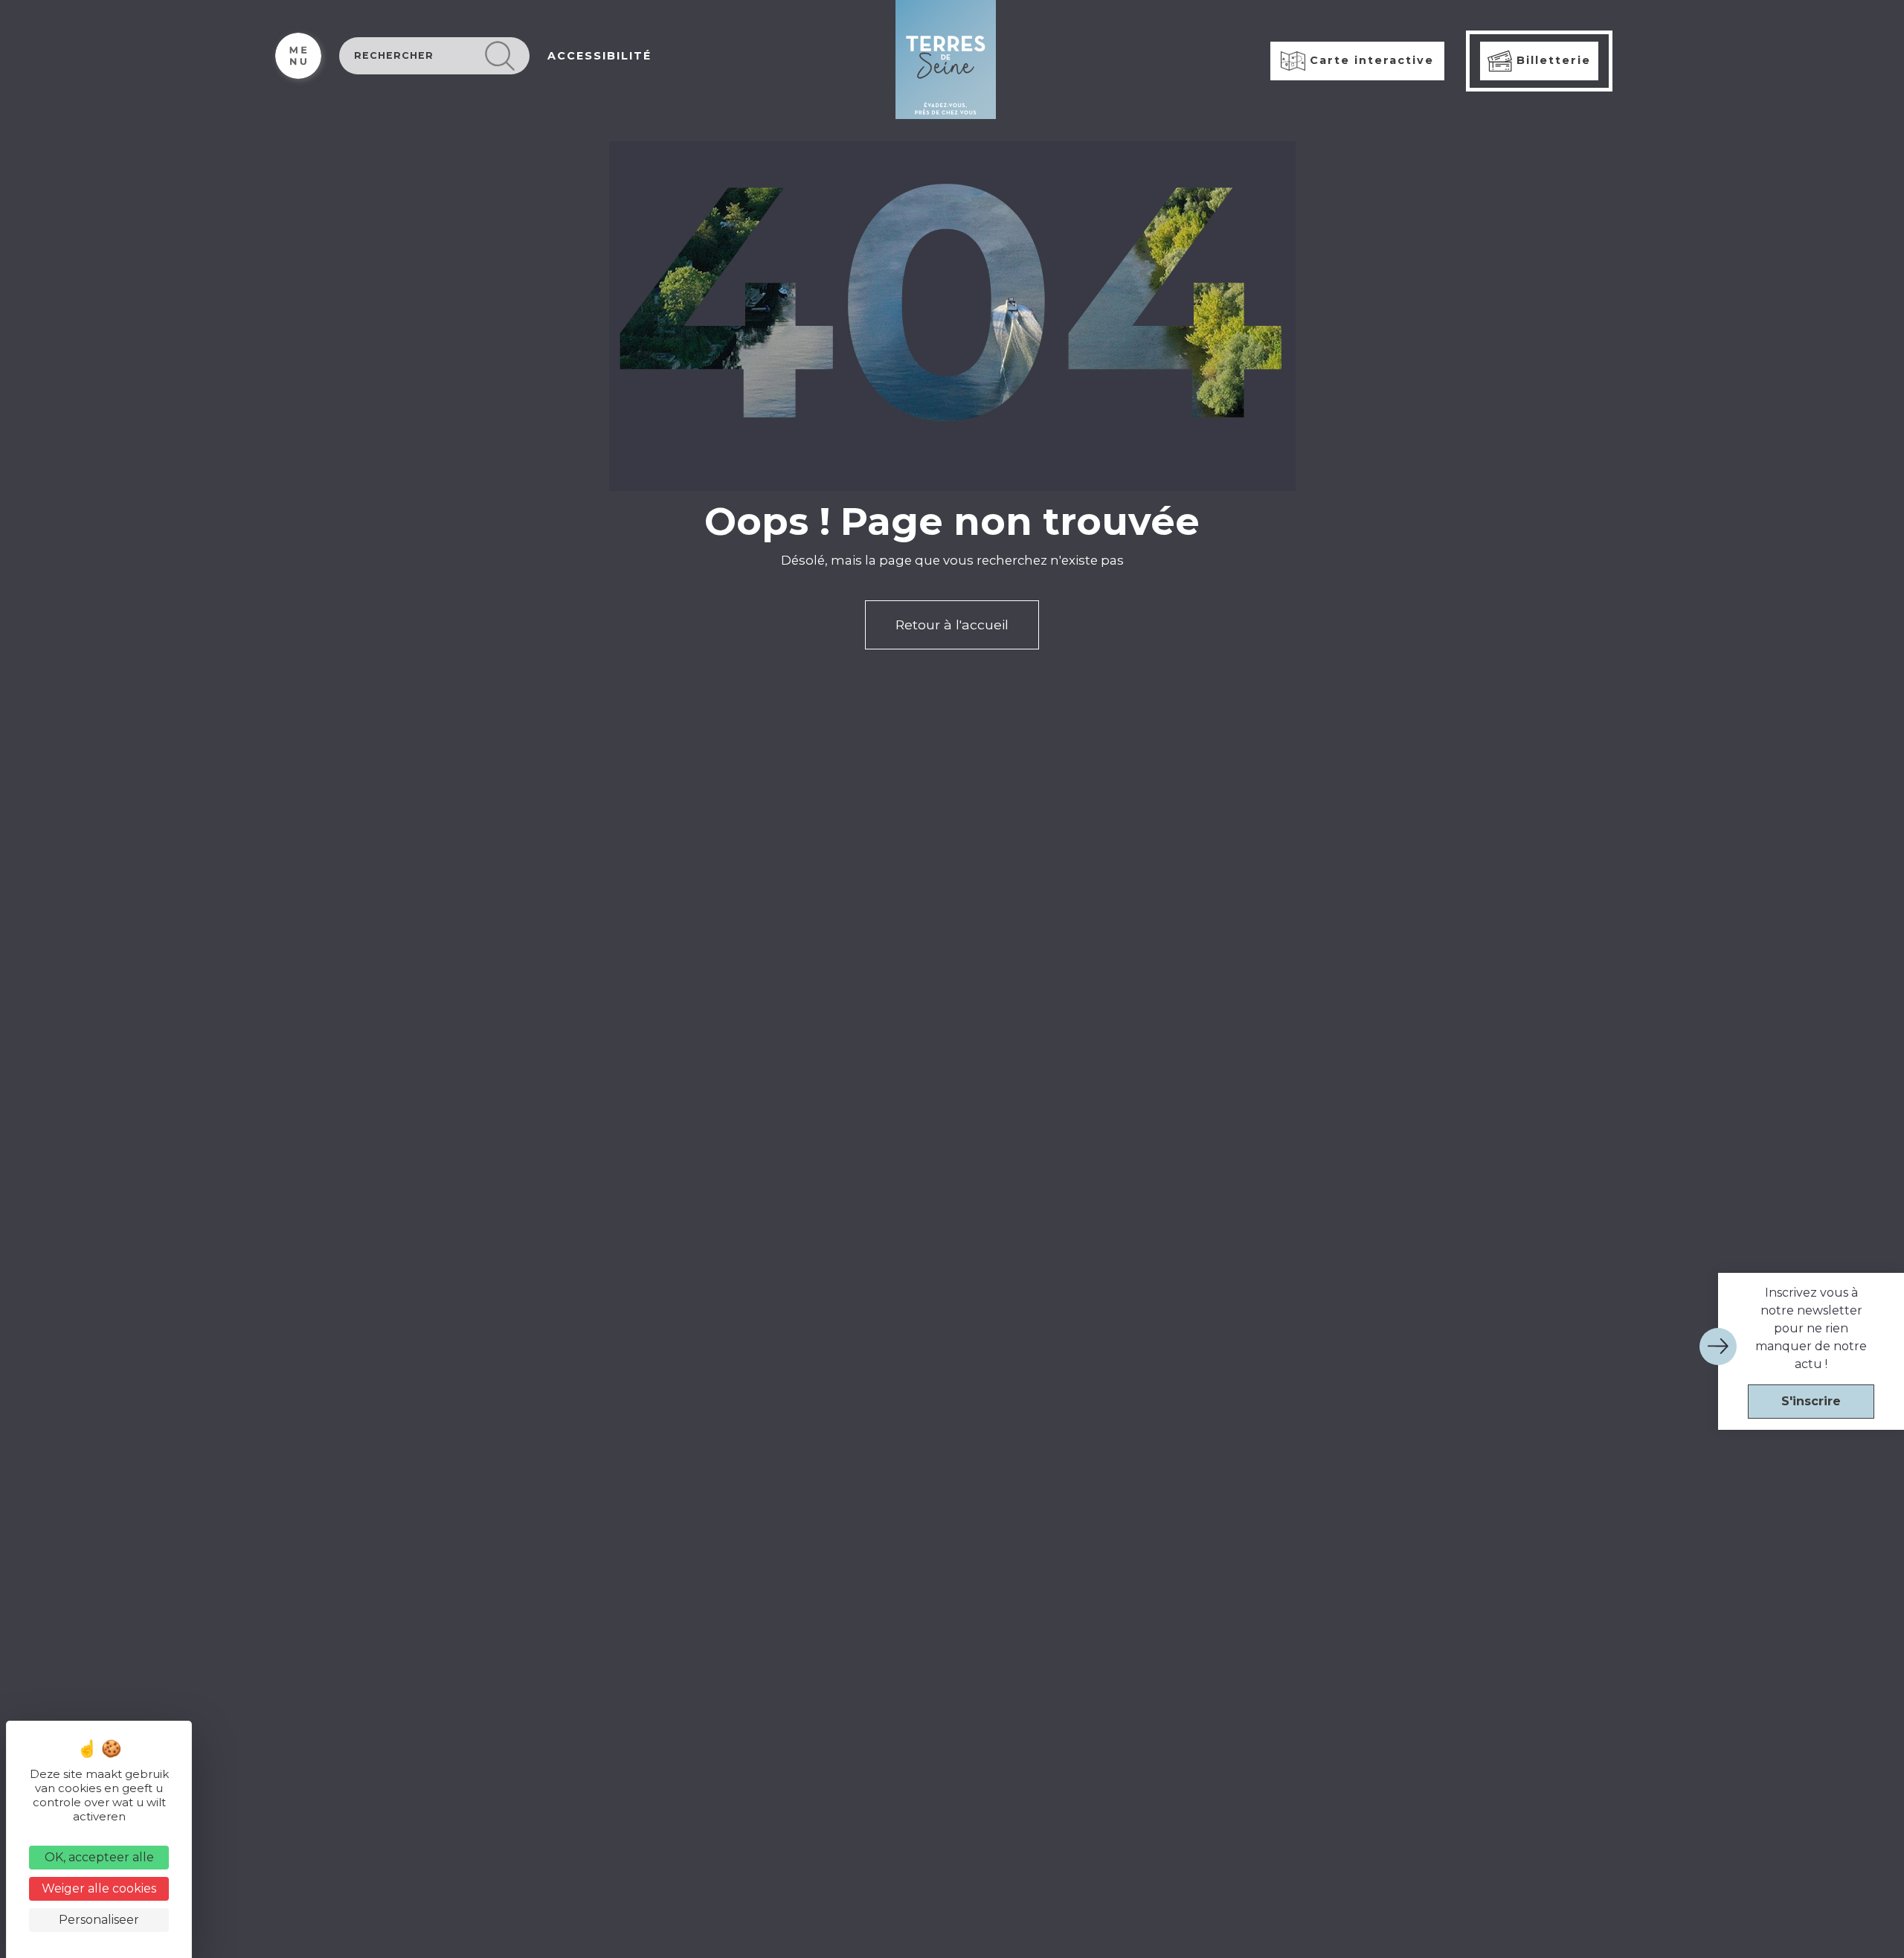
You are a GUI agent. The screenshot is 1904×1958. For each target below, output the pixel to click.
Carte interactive (1370, 60)
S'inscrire (1811, 1401)
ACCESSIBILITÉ (599, 56)
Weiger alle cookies (99, 1888)
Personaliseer (99, 1920)
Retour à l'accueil (952, 625)
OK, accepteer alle (99, 1857)
